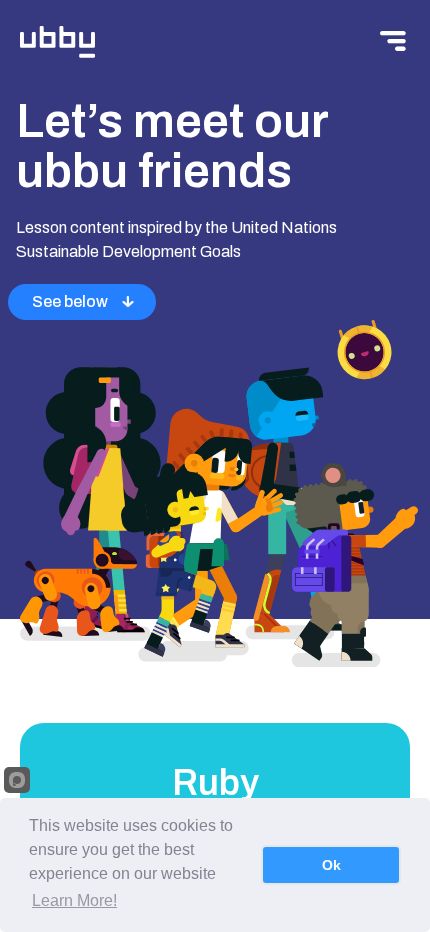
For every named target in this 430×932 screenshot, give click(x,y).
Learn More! (74, 900)
